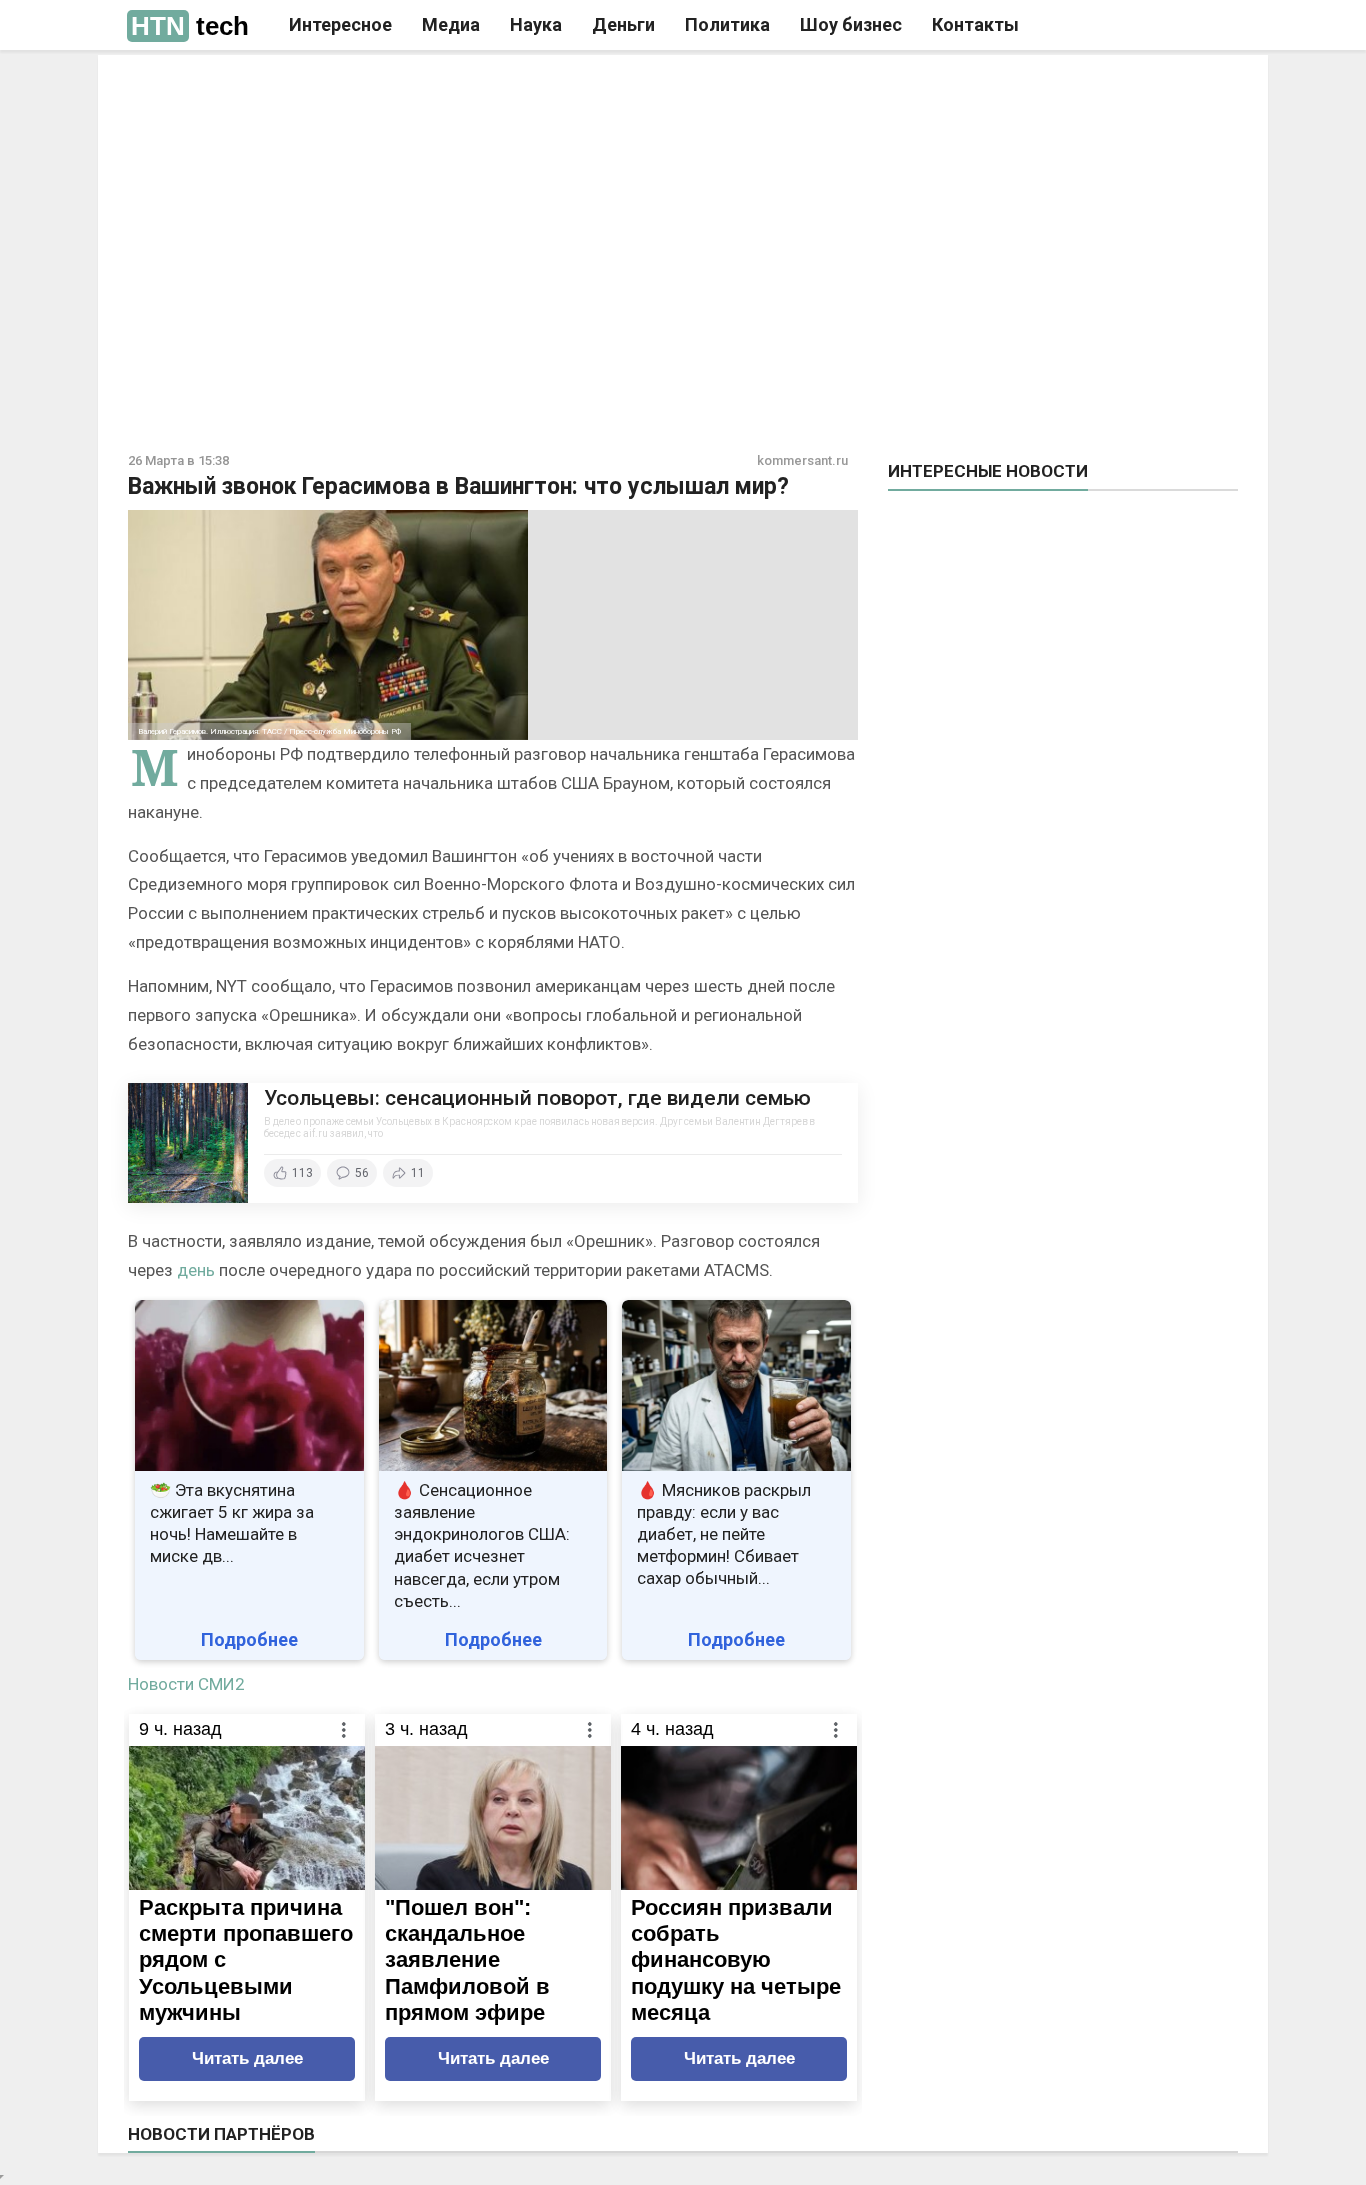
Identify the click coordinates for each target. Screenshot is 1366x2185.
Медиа (451, 24)
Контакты (975, 24)
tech (190, 26)
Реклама (401, 87)
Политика (727, 24)
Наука (536, 24)
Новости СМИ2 (186, 1684)
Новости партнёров (221, 2134)
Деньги (623, 24)
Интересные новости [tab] (988, 471)
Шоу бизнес (851, 24)
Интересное (340, 24)
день (196, 1270)
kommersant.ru (802, 460)
